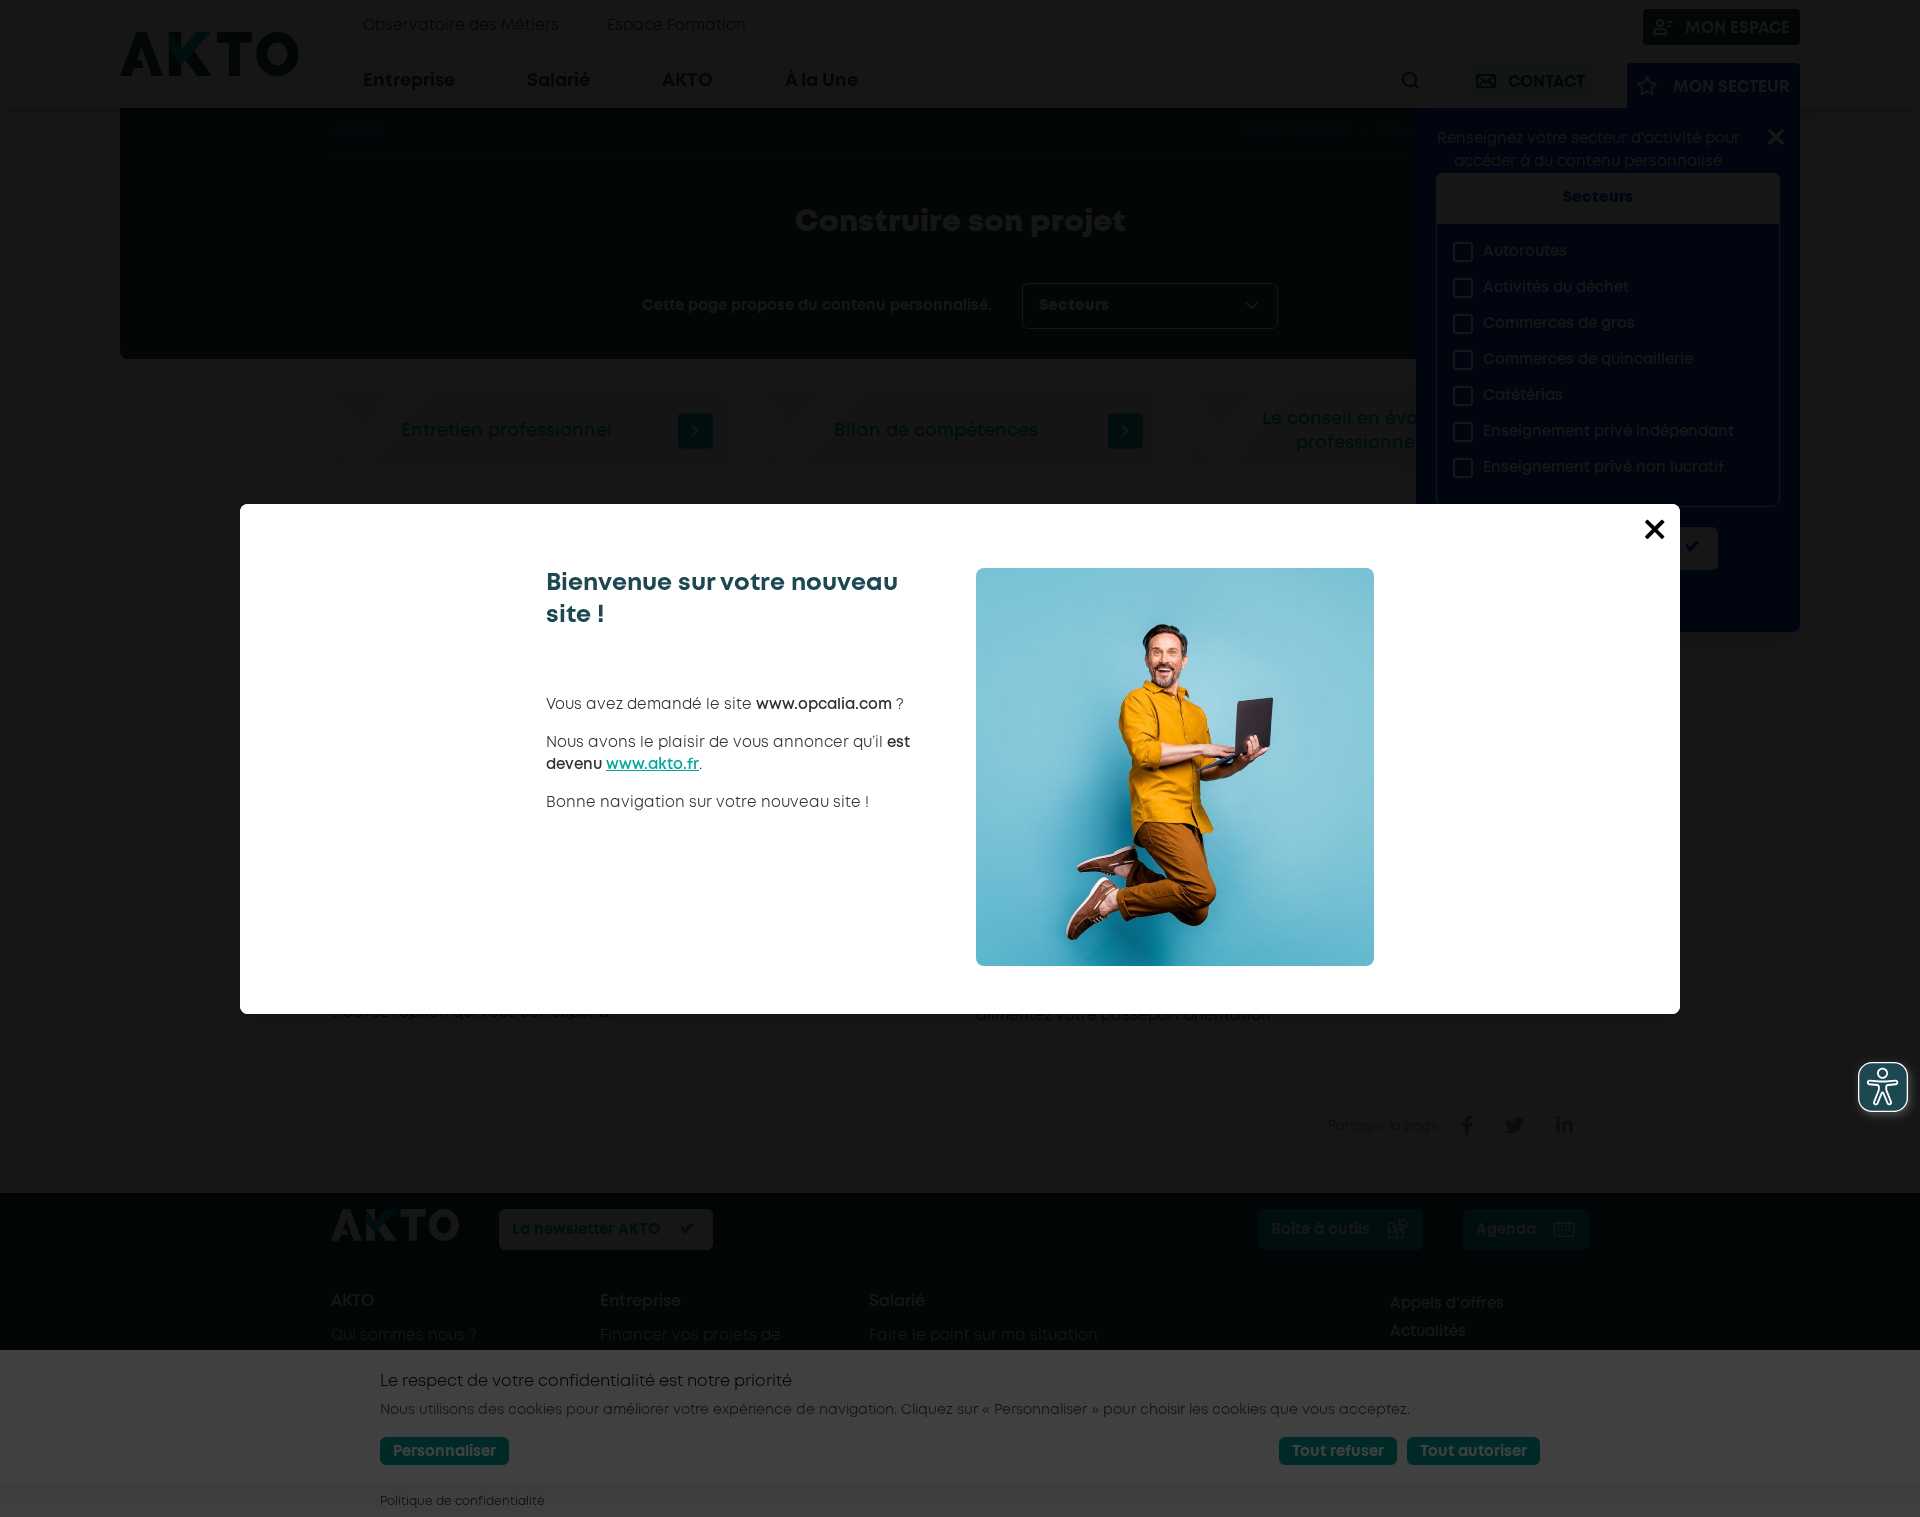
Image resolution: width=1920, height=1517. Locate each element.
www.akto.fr (652, 765)
